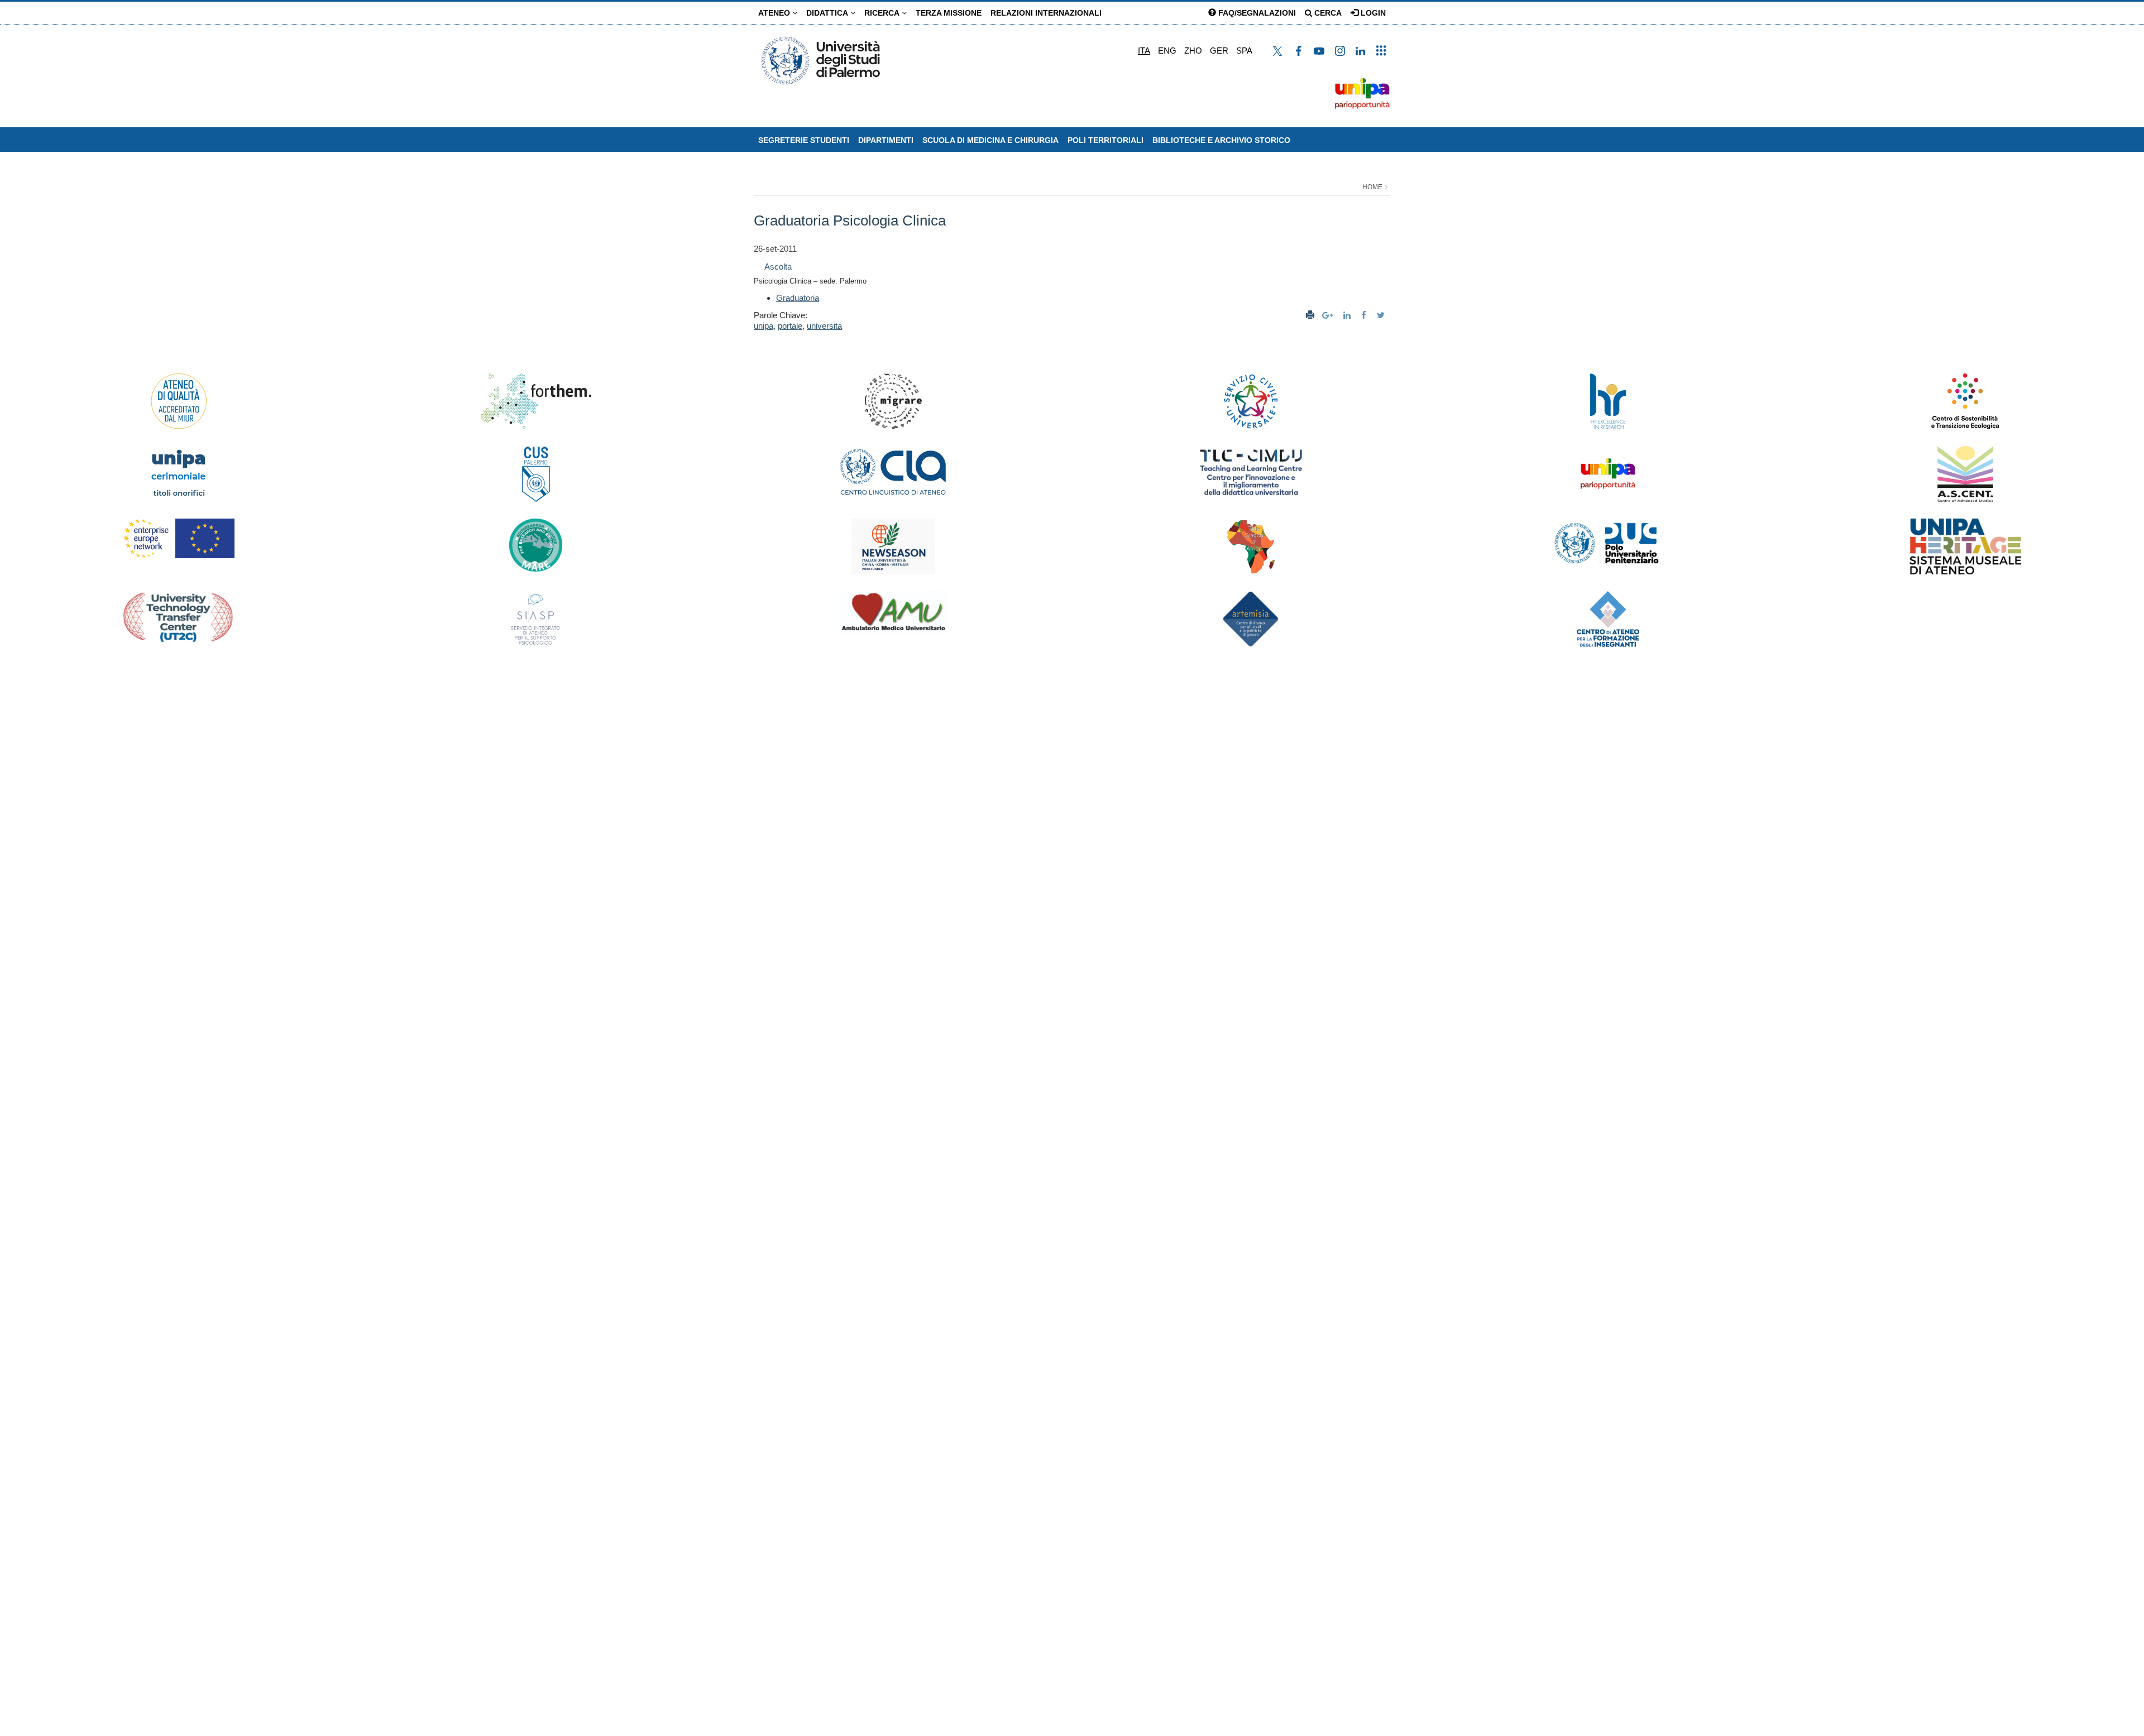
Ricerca (883, 13)
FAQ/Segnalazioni (1256, 13)
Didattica (828, 13)
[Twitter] (1382, 315)
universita (824, 326)
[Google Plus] (1329, 315)
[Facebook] (1365, 315)
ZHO (1193, 51)
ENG (1167, 51)
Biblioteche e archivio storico (1221, 140)
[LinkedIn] (1348, 315)
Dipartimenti (886, 140)
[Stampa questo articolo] (1310, 315)
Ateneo (775, 13)
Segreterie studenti (804, 140)
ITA (1144, 51)
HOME (1372, 187)
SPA (1244, 51)
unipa (764, 326)
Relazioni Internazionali (1046, 13)
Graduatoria (798, 298)
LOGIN (1372, 13)
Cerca (1327, 13)
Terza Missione (949, 13)
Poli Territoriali (1105, 140)
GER (1219, 51)
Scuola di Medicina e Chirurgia (990, 140)
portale (790, 326)
